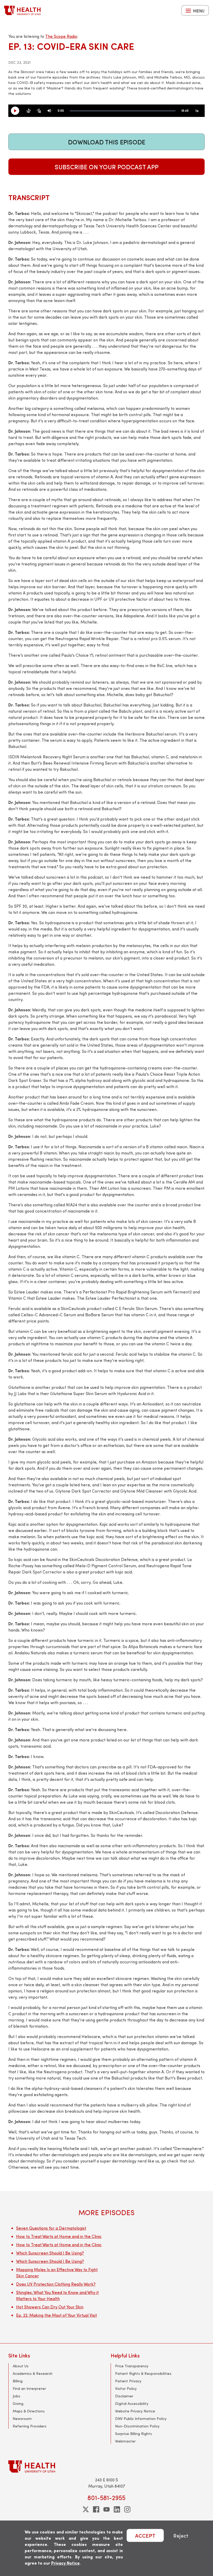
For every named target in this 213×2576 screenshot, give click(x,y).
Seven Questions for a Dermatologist (51, 2228)
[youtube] (106, 2509)
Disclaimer (124, 2396)
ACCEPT (145, 2535)
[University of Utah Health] (22, 10)
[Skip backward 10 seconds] (29, 111)
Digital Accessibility (132, 2403)
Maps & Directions (29, 2411)
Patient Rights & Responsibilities (143, 2373)
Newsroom (22, 2418)
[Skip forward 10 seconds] (39, 111)
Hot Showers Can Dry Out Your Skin (50, 2307)
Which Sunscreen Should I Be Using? (50, 2253)
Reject (181, 2535)
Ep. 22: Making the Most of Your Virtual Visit (56, 2315)
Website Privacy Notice (135, 2411)
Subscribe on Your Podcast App (107, 167)
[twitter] (86, 2509)
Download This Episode (107, 142)
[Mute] (49, 111)
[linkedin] (117, 2509)
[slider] (123, 111)
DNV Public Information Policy (141, 2418)
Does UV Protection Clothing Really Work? (56, 2284)
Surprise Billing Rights (134, 2434)
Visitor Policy (126, 2388)
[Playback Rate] (197, 111)
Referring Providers (30, 2426)
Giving (18, 2403)
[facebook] (96, 2509)
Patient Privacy (128, 2381)
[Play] (17, 111)
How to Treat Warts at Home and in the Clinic (59, 2236)
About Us (21, 2366)
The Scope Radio (61, 36)
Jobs (16, 2396)
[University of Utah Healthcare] (106, 2466)
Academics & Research (33, 2373)
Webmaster (125, 2441)
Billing (18, 2381)
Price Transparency (132, 2366)
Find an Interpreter (29, 2388)
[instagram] (127, 2509)
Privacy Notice (65, 2563)
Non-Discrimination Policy (137, 2426)
